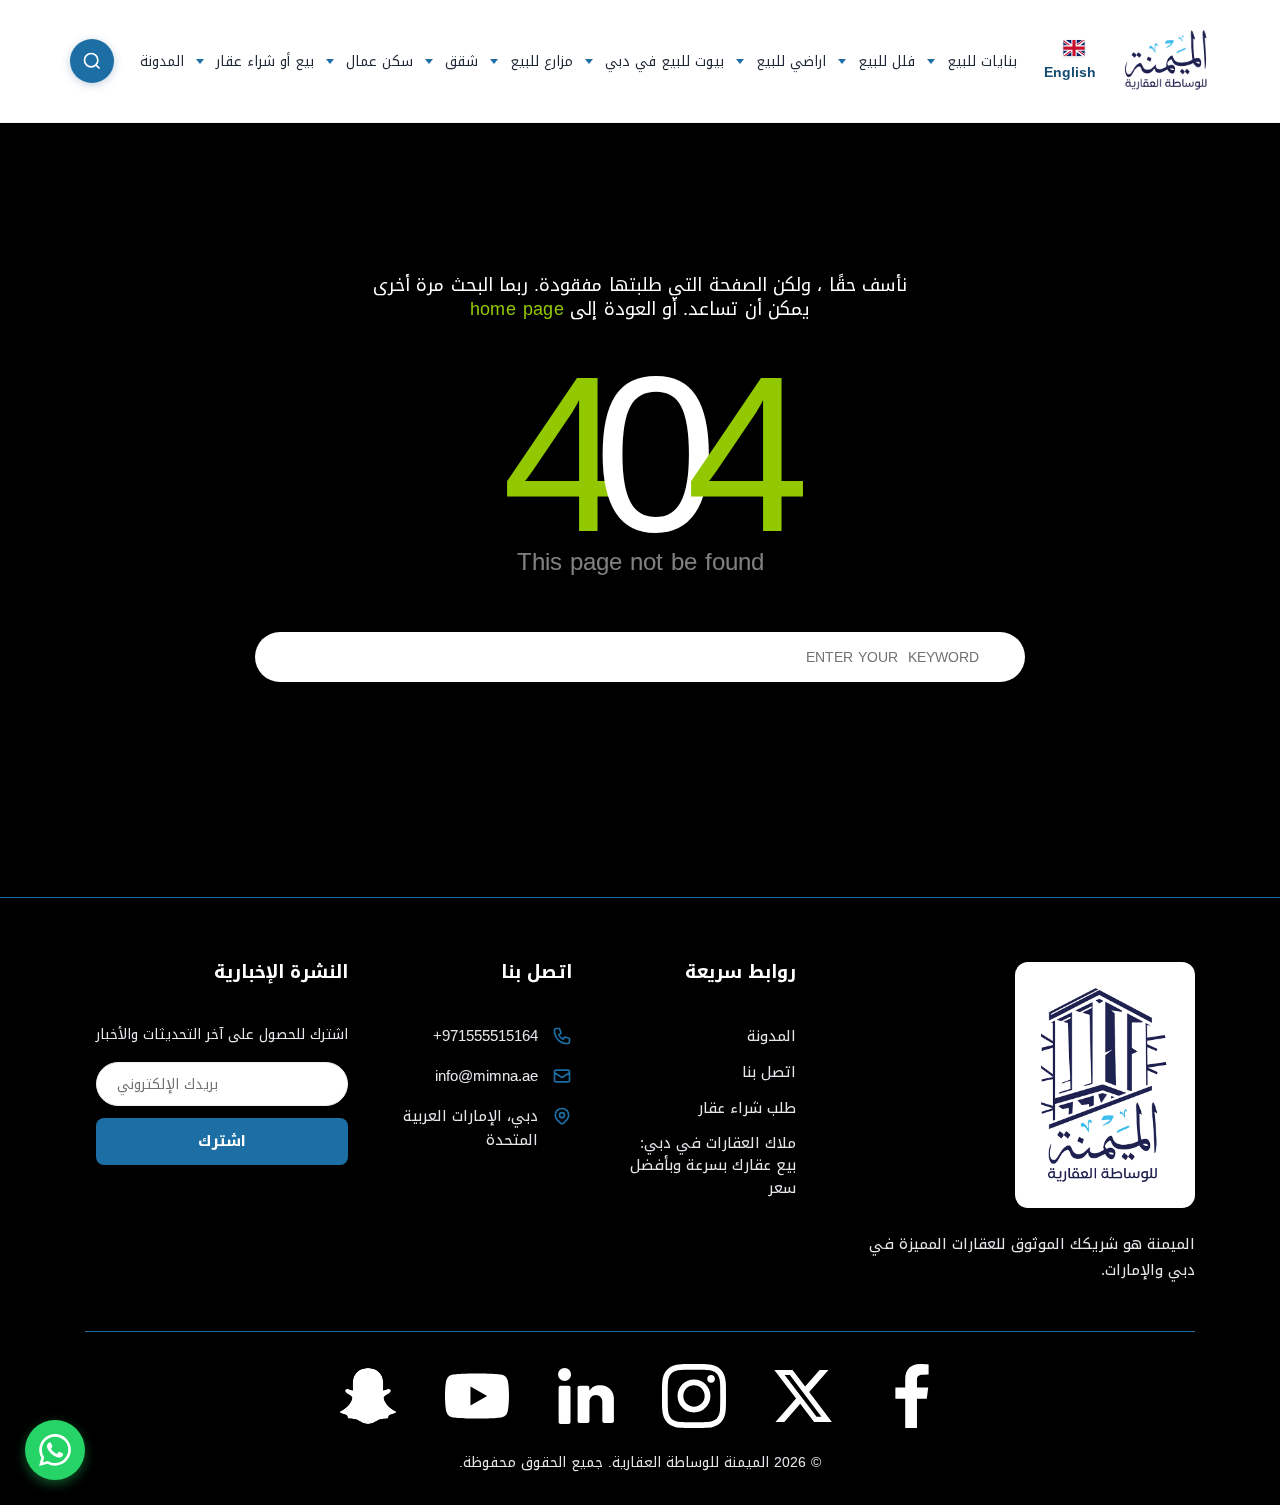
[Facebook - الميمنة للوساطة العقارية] (912, 1396)
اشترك (222, 1141)
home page (517, 309)
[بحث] (92, 61)
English (1070, 71)
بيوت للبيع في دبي (664, 61)
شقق (461, 61)
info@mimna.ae (486, 1076)
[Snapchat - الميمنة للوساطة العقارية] (368, 1396)
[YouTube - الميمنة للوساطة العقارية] (477, 1396)
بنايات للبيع (982, 61)
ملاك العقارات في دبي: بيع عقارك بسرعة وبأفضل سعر (713, 1166)
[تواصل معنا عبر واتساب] (55, 1450)
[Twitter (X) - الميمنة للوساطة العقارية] (803, 1396)
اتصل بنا (769, 1072)
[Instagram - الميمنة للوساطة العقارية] (694, 1396)
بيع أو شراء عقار (265, 61)
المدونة (162, 61)
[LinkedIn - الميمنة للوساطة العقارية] (586, 1396)
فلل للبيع (886, 61)
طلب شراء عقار (747, 1108)
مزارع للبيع (541, 61)
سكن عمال (379, 61)
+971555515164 (485, 1036)
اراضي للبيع (791, 61)
